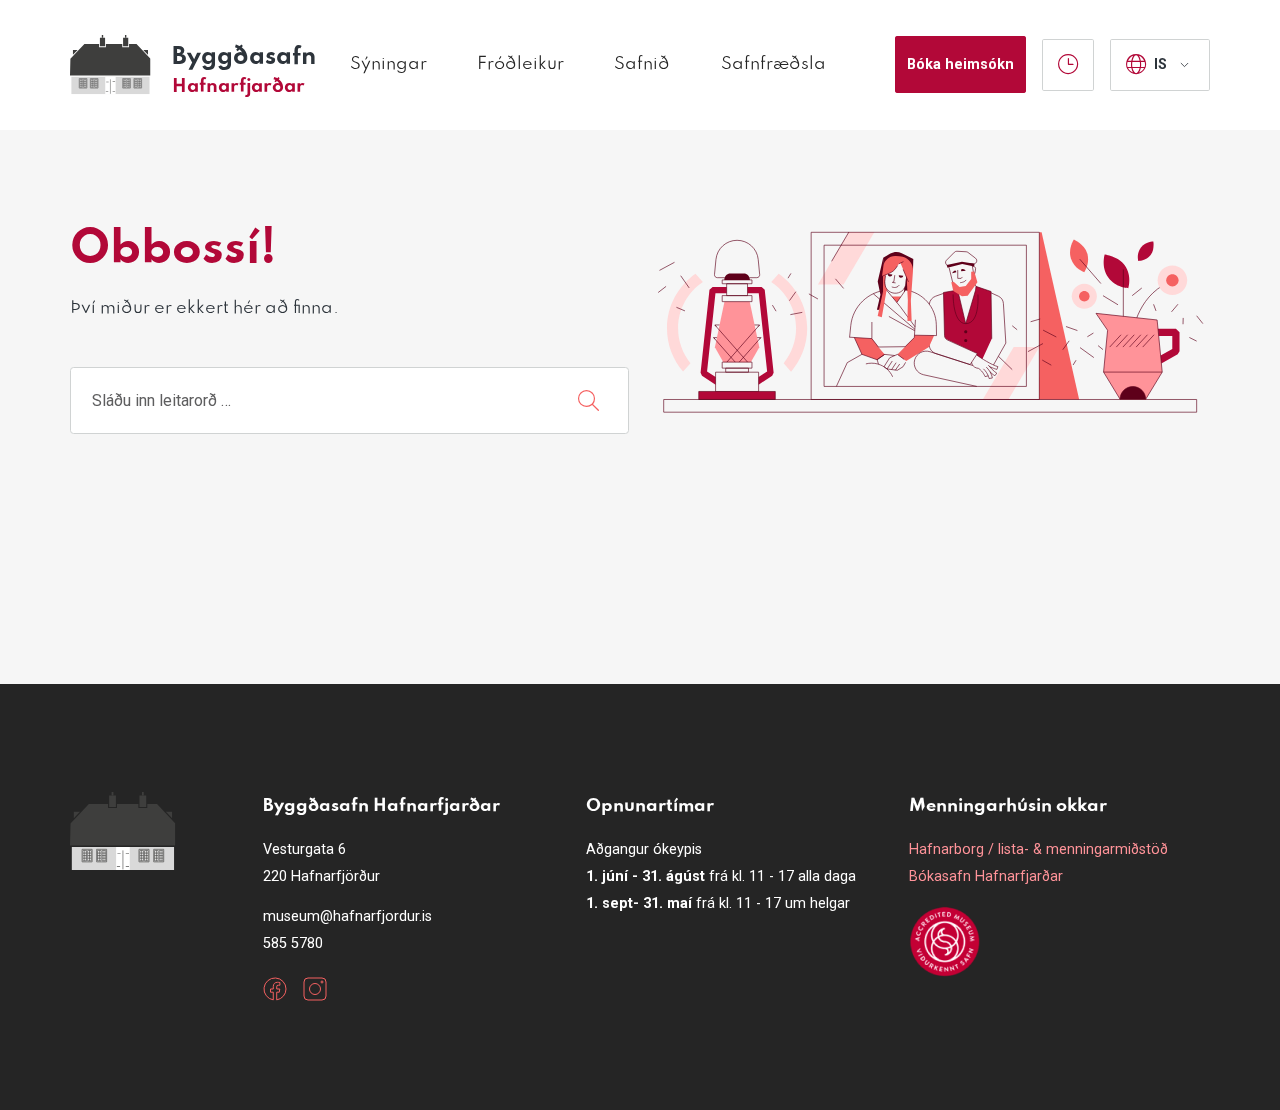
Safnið (642, 64)
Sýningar (388, 64)
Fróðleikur (520, 64)
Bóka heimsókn (960, 64)
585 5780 (293, 943)
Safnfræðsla (773, 64)
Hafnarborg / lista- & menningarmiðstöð (1038, 849)
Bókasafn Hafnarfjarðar (986, 876)
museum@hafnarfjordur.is (347, 916)
